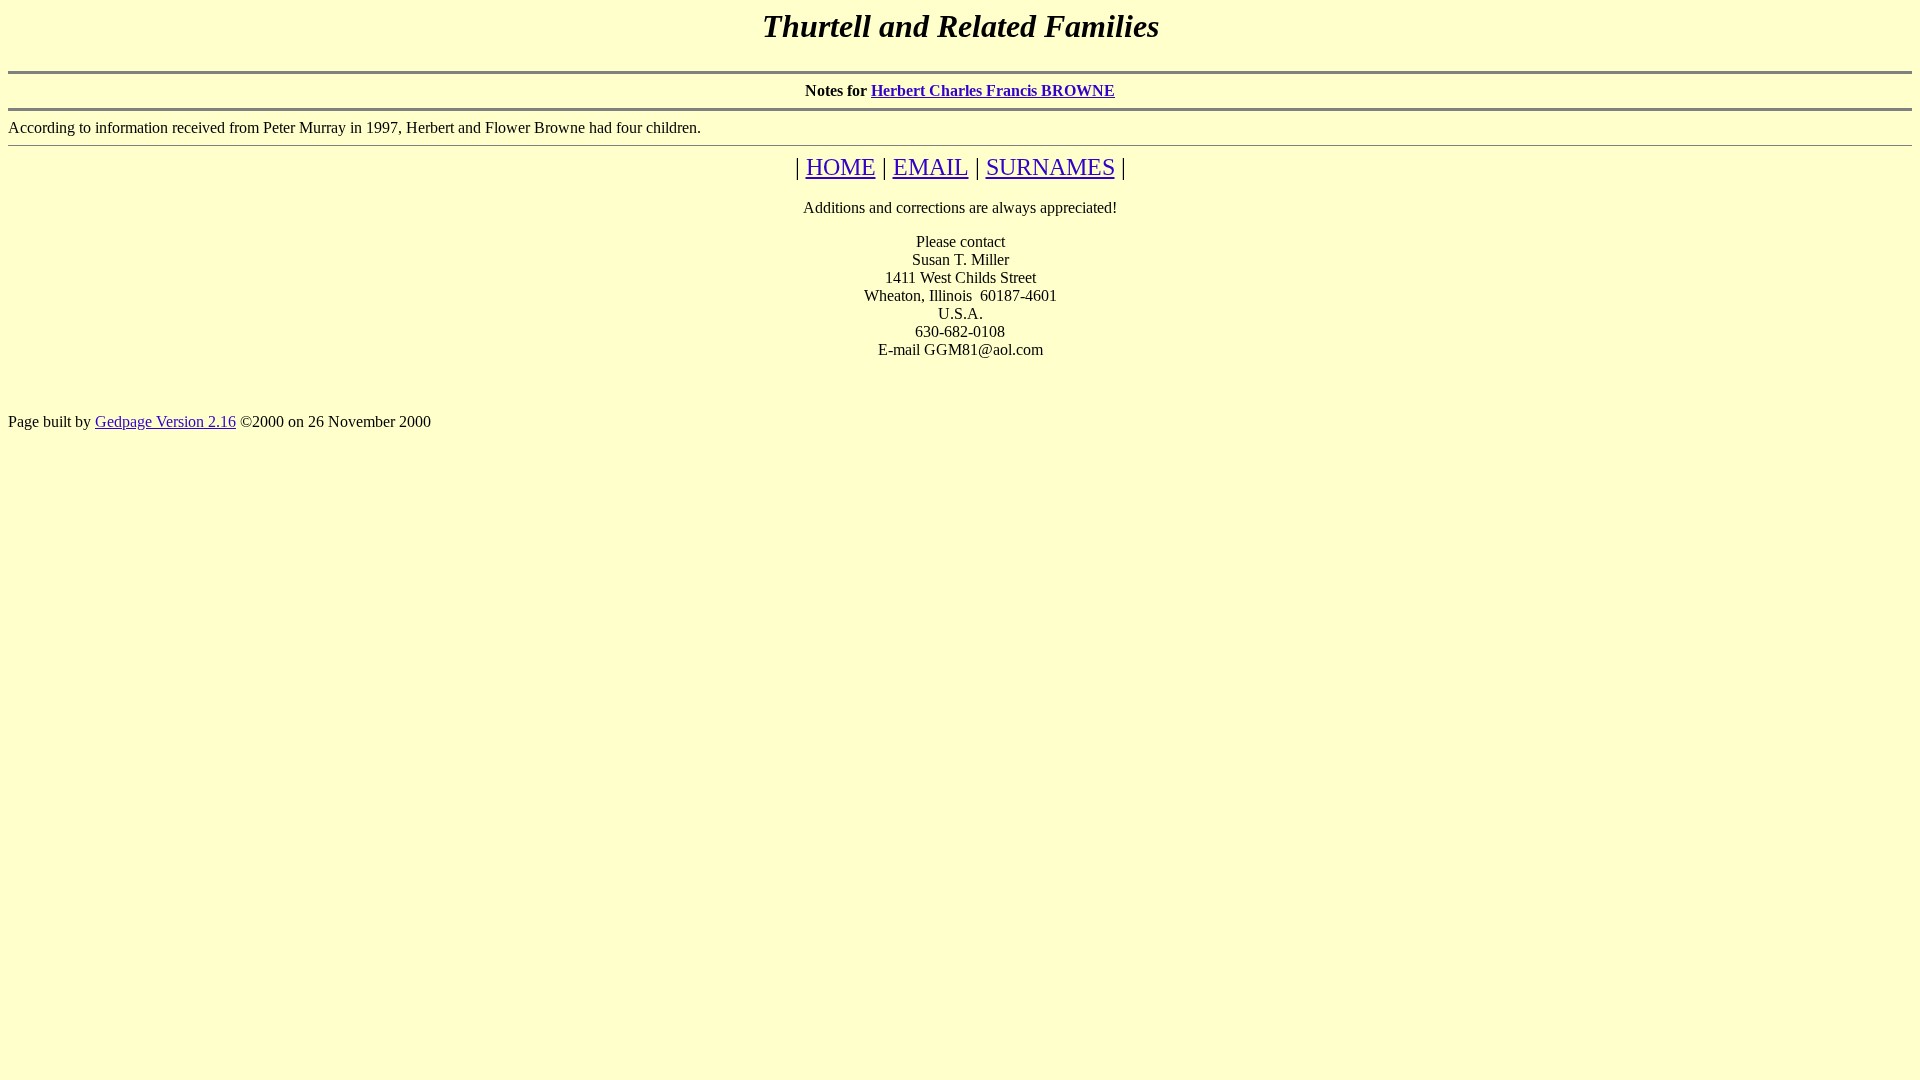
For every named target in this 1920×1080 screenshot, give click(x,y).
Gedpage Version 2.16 (165, 421)
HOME (841, 167)
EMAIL (931, 167)
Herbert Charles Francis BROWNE (993, 90)
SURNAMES (1050, 167)
